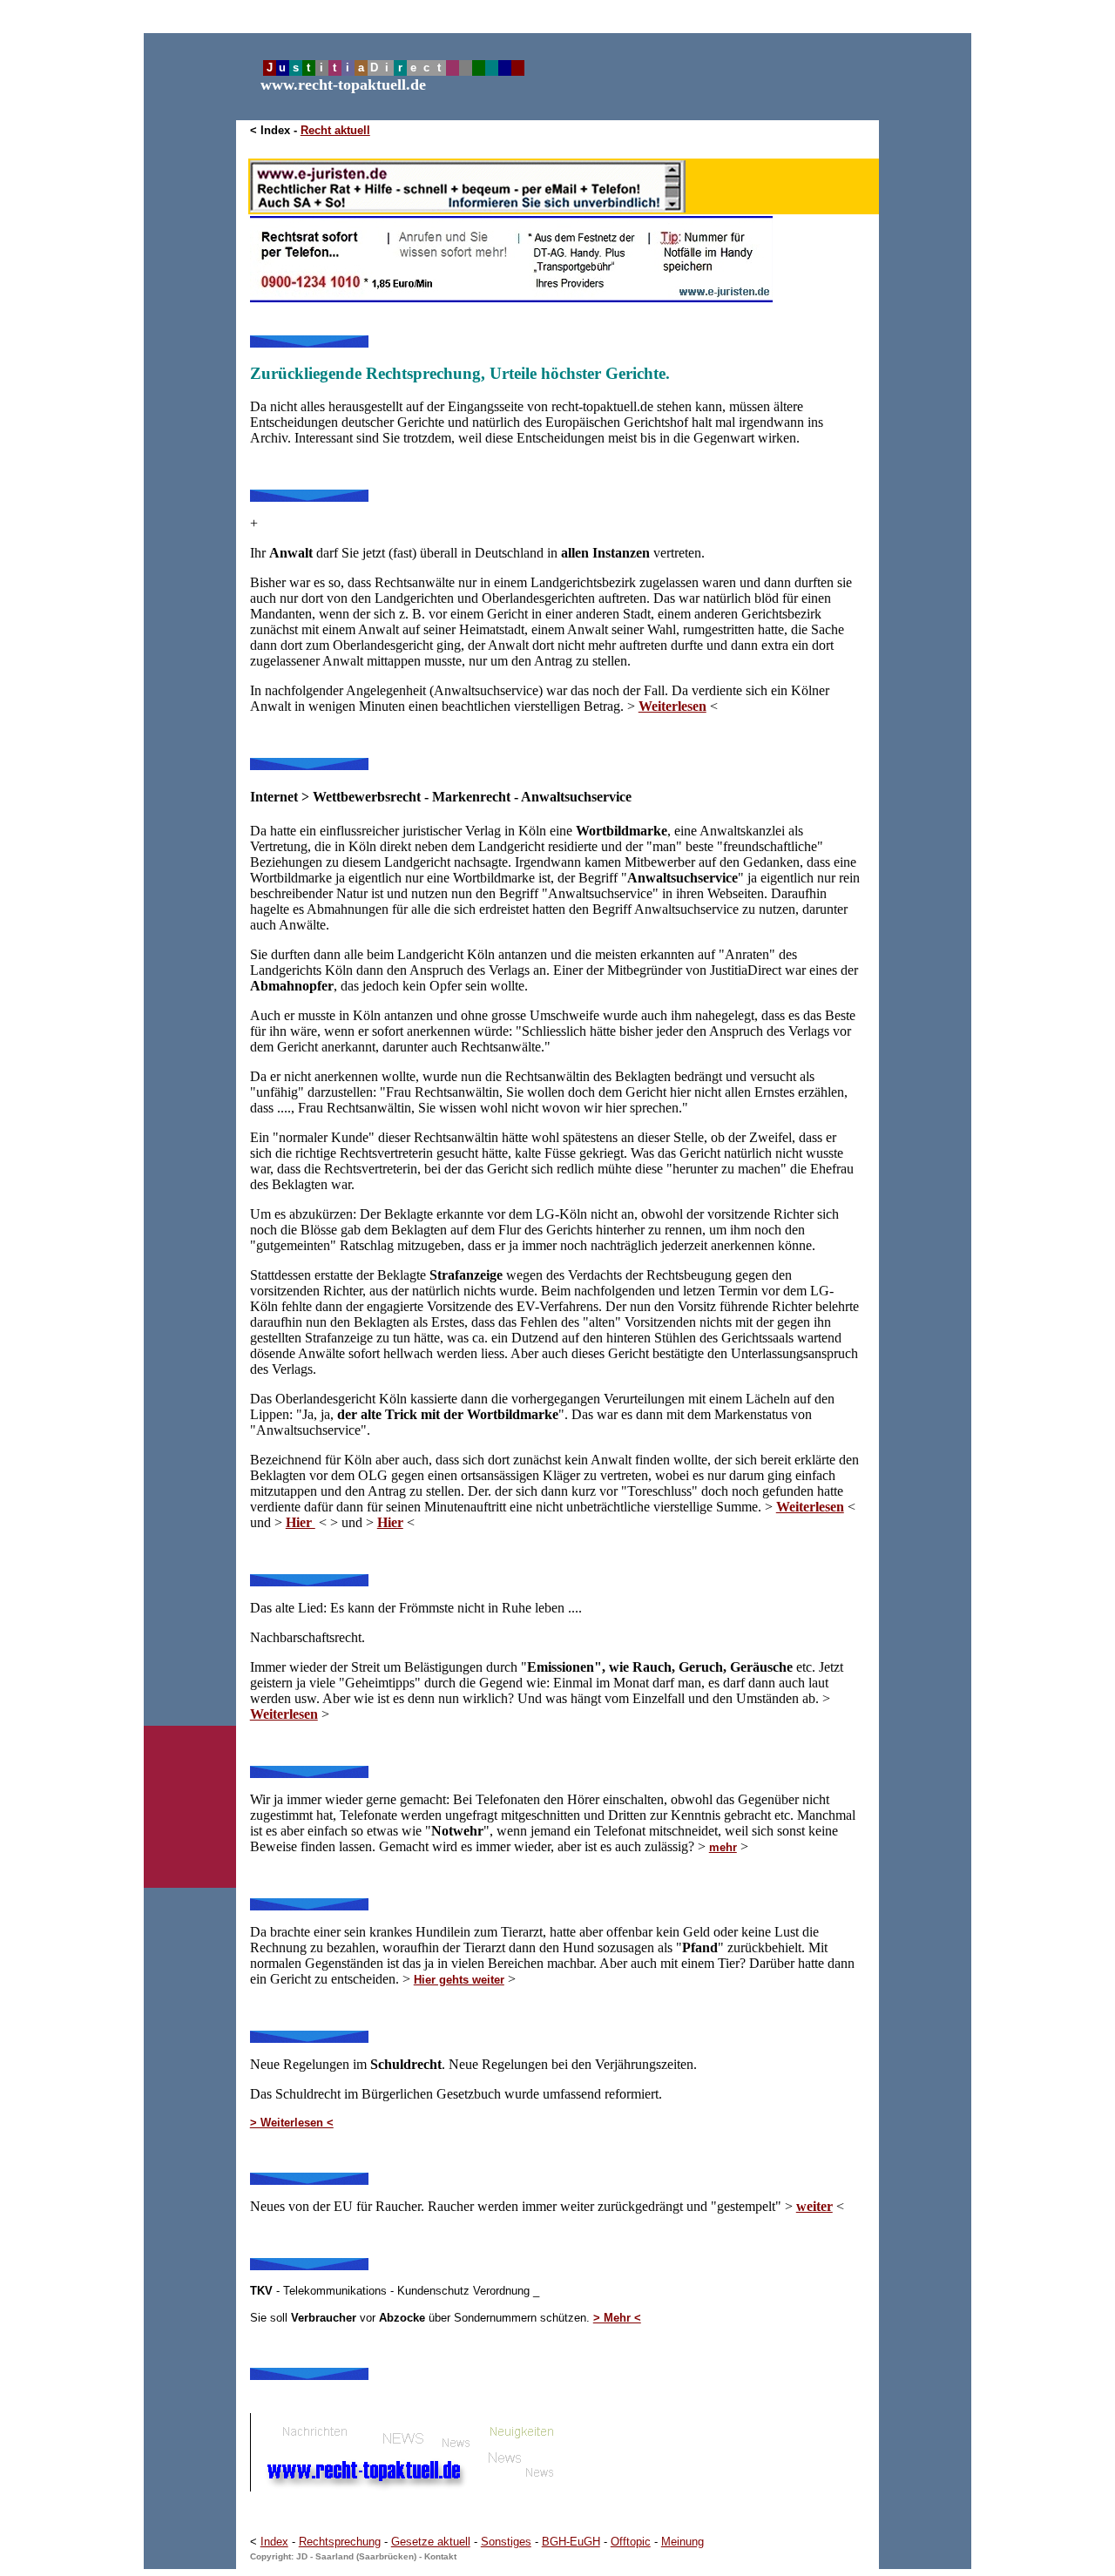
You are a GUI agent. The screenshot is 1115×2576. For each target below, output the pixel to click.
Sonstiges (506, 2542)
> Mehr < (617, 2318)
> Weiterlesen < (292, 2123)
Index (274, 2542)
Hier (390, 1522)
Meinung (683, 2542)
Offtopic (631, 2542)
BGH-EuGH (571, 2542)
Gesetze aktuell (431, 2542)
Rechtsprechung (340, 2542)
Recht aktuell (335, 130)
